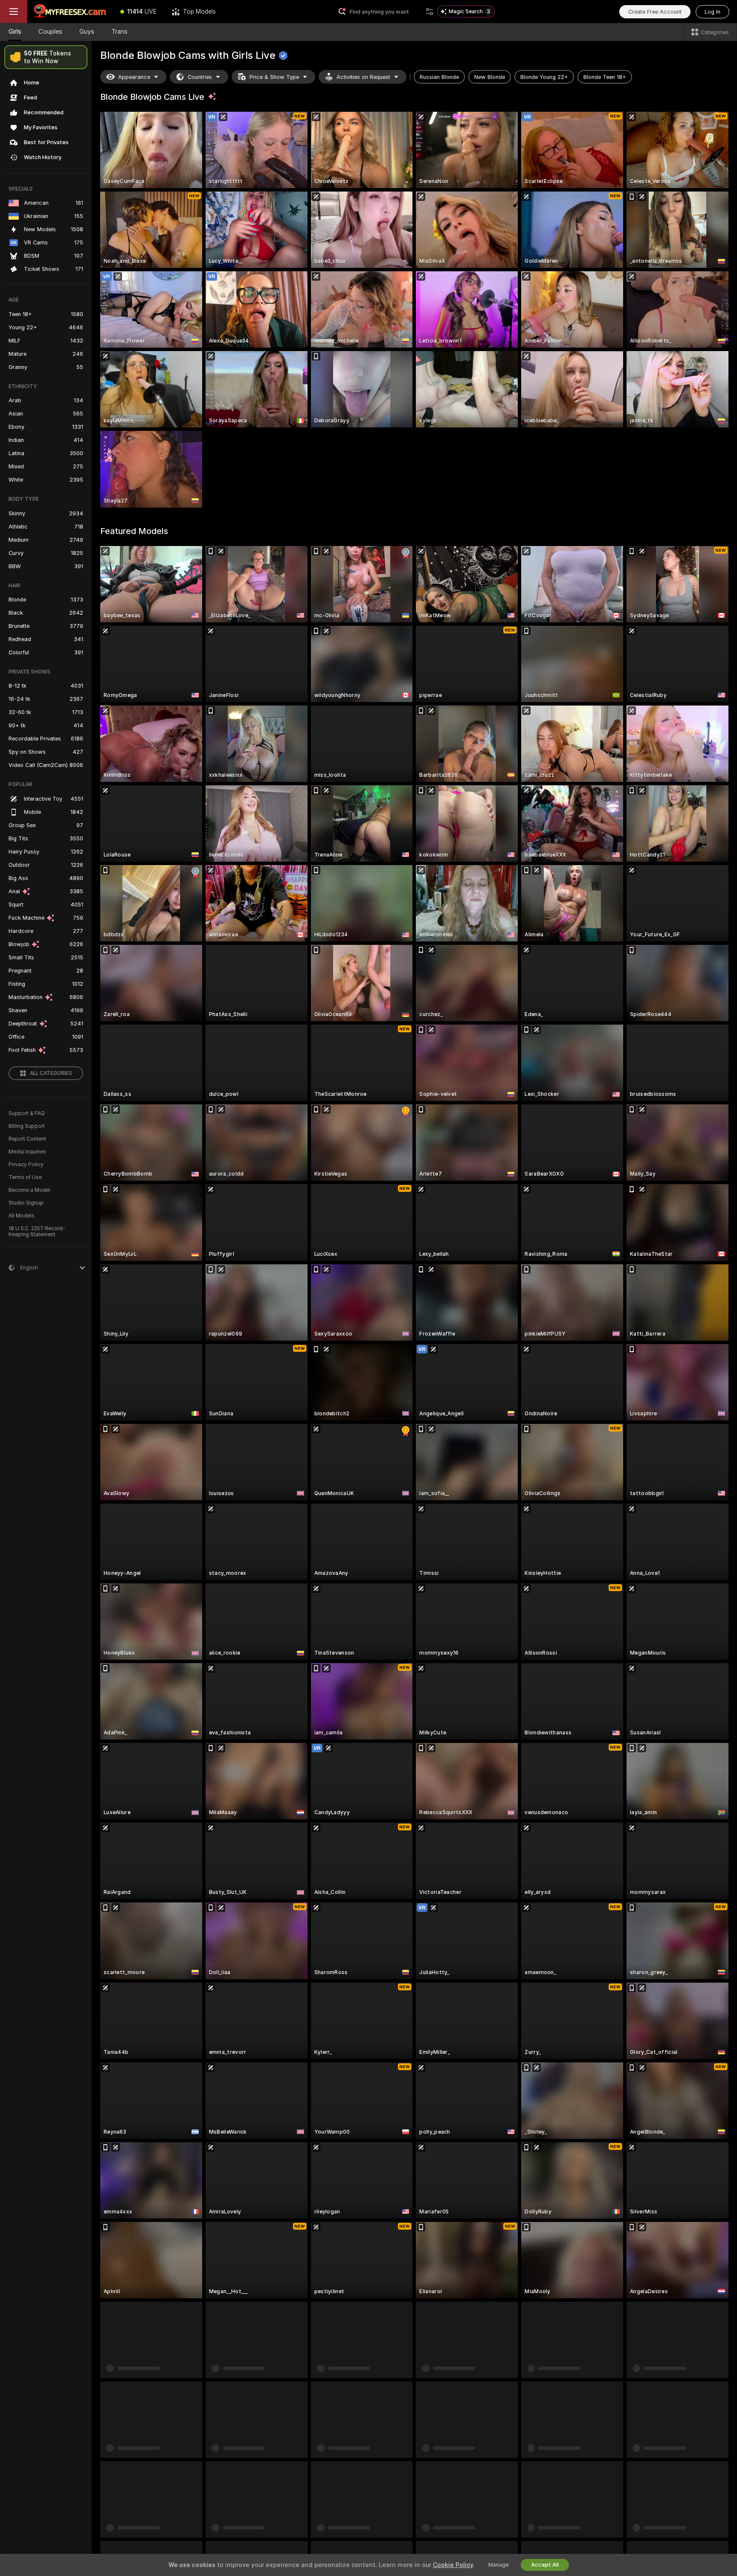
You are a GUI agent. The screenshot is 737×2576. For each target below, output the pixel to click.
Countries (200, 77)
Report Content (27, 1139)
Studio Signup (26, 1203)
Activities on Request (363, 77)
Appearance (134, 77)
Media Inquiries (27, 1152)
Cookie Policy (453, 2565)
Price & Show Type (274, 77)
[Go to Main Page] (70, 12)
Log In (712, 12)
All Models (22, 1216)
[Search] (429, 12)
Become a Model (29, 1190)
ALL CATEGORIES (51, 1073)
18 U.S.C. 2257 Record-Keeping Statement (37, 1231)
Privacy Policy (26, 1165)
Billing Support (27, 1126)
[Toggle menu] (14, 12)
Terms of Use (25, 1177)
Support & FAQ (27, 1113)
